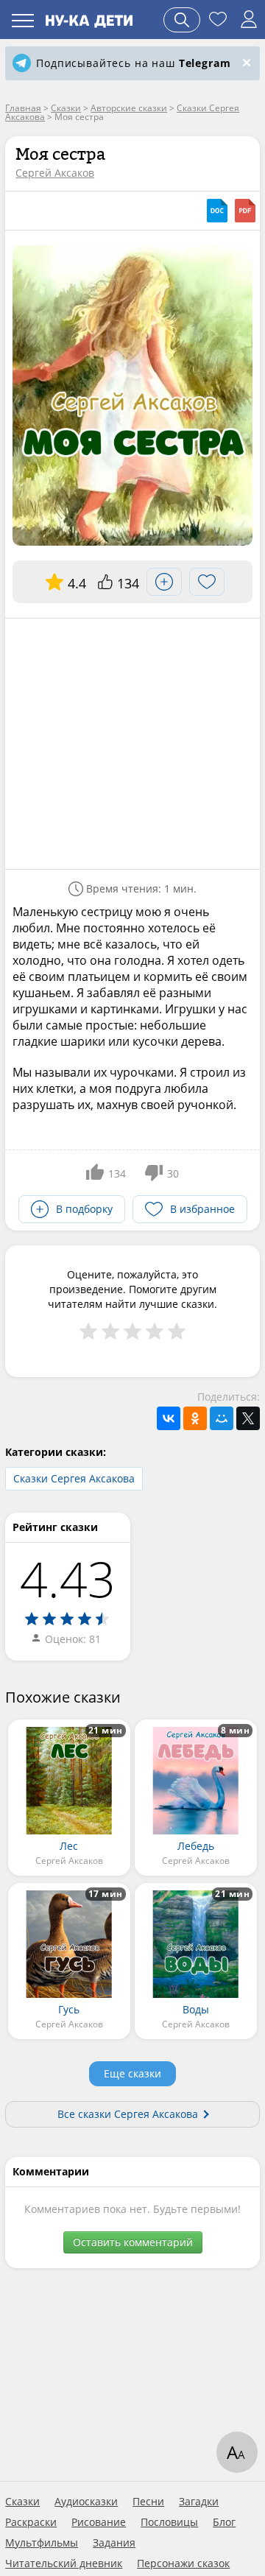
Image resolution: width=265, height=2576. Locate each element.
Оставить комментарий (133, 2242)
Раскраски (31, 2522)
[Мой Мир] (222, 1418)
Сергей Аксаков (55, 173)
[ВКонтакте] (169, 1418)
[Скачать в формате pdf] (245, 211)
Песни (148, 2502)
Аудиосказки (86, 2502)
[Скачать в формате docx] (217, 211)
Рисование (99, 2522)
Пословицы (169, 2522)
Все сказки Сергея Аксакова (128, 2114)
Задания (114, 2543)
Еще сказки (132, 2073)
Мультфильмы (42, 2543)
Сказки (22, 2502)
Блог (224, 2522)
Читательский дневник (64, 2563)
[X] (248, 1418)
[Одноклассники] (195, 1418)
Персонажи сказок (183, 2563)
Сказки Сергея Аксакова (74, 1478)
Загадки (199, 2502)
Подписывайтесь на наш (133, 63)
